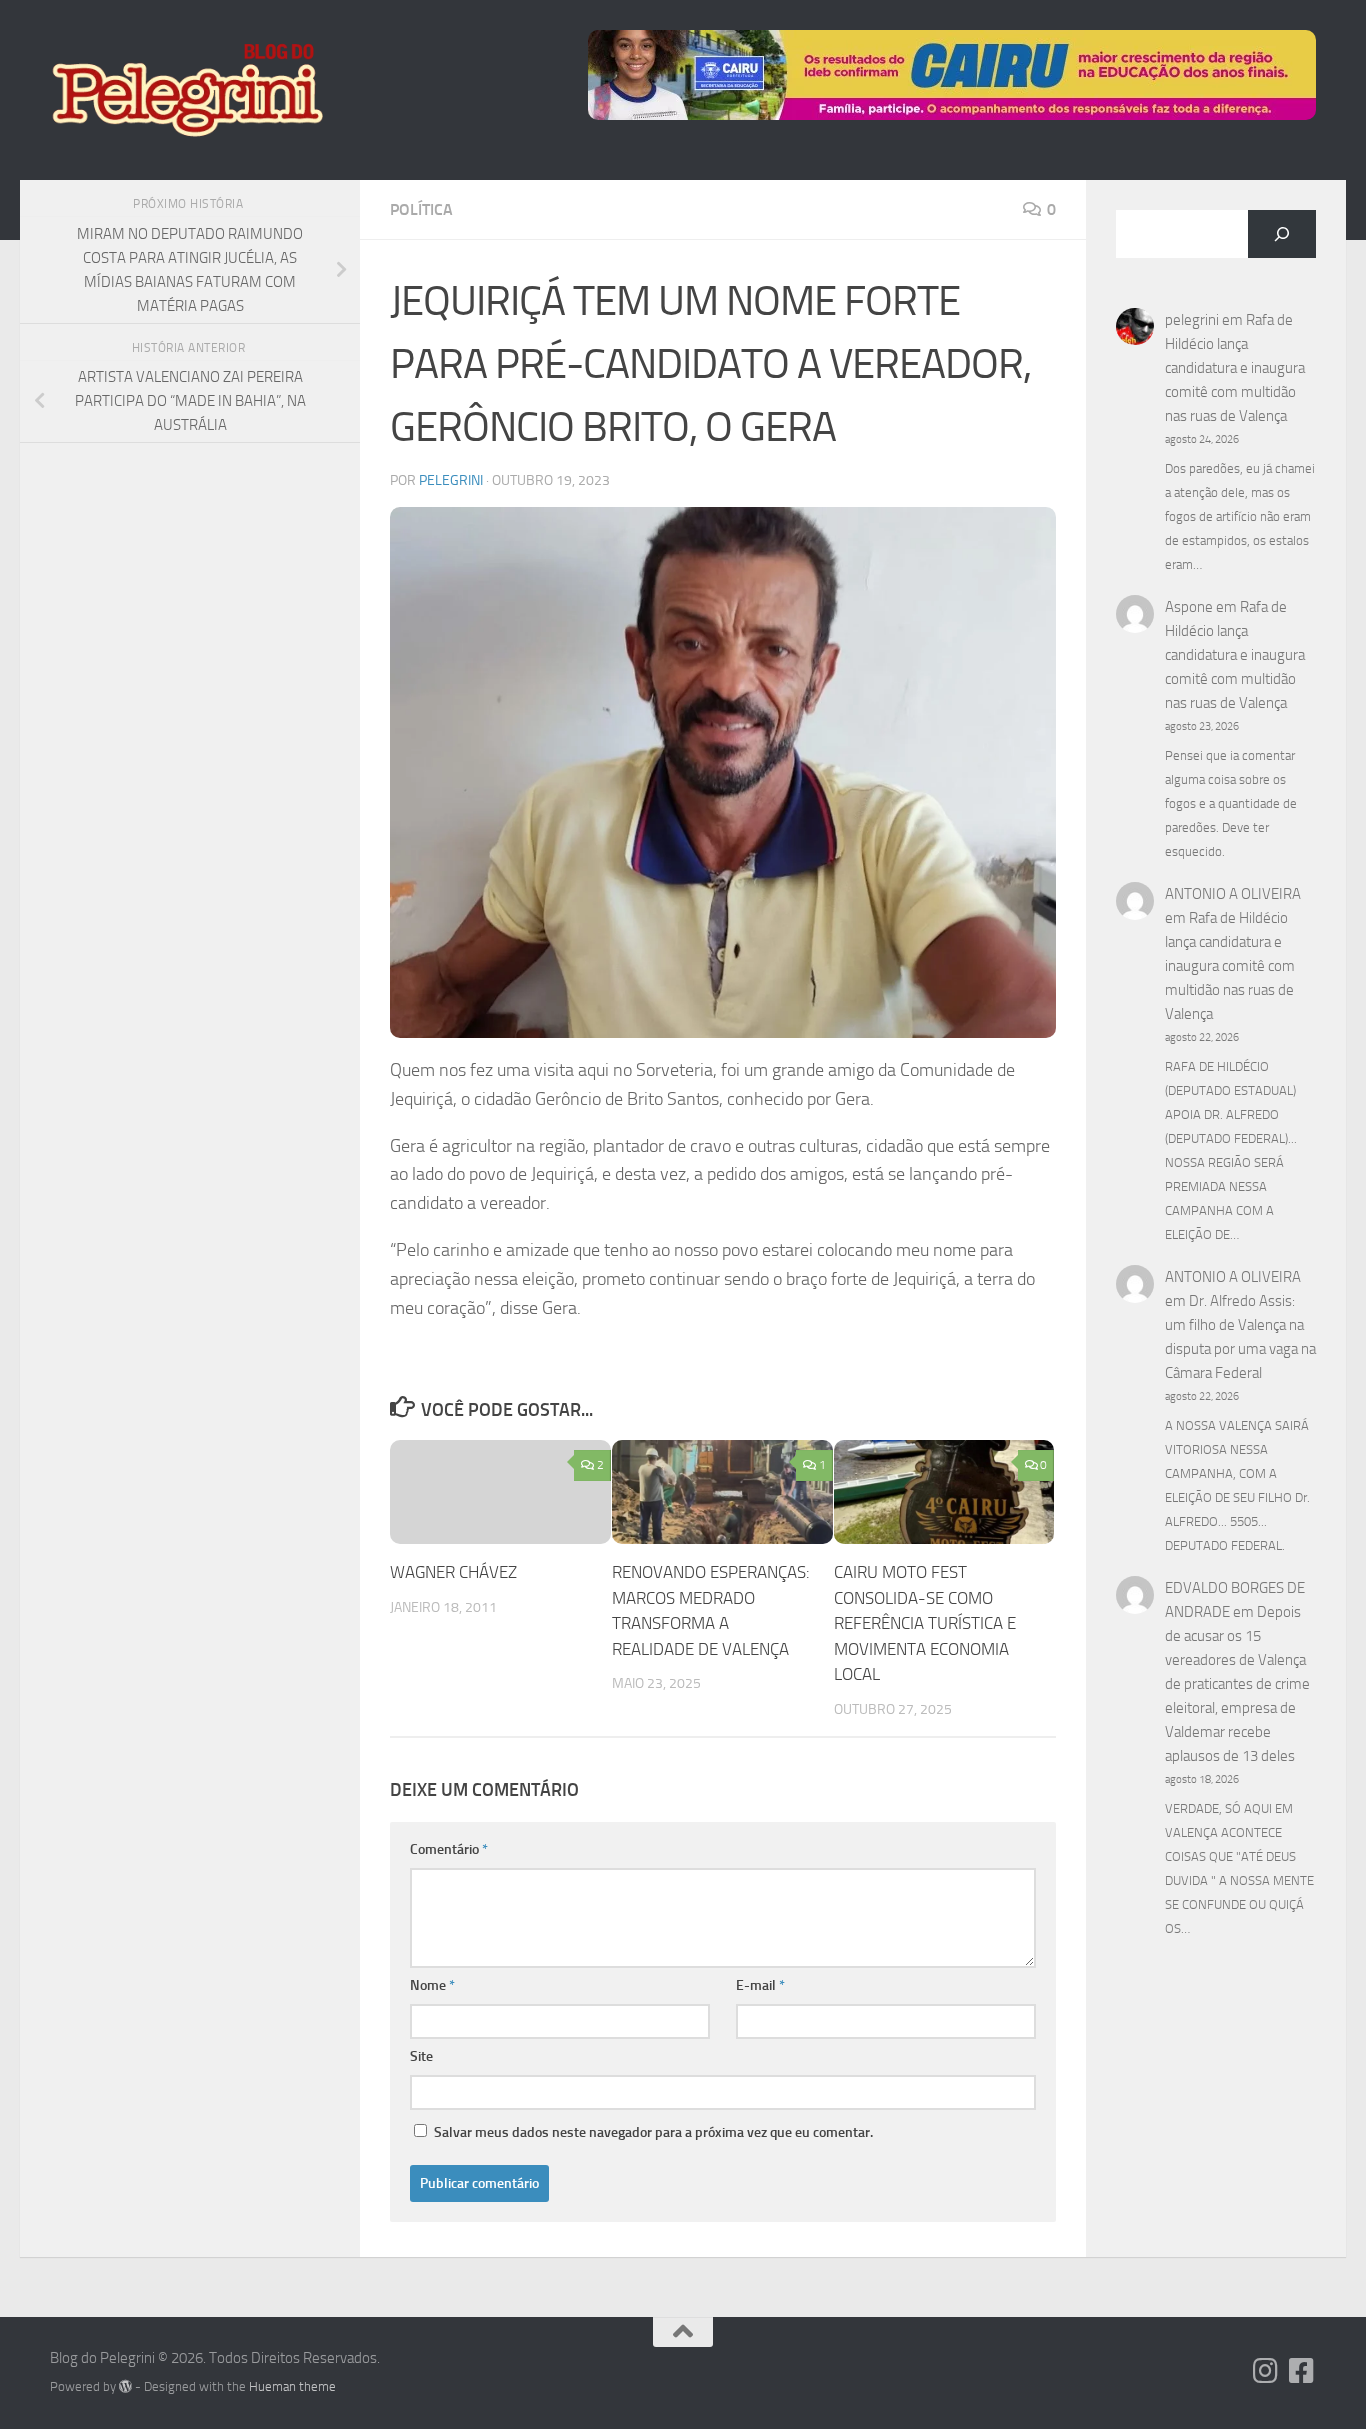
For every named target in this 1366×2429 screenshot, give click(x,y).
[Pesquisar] (1282, 234)
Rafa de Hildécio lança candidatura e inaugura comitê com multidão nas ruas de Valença (1235, 368)
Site (421, 2056)
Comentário (449, 1849)
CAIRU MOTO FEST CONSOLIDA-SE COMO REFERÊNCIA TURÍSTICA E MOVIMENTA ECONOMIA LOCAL (925, 1623)
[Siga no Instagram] (1266, 2371)
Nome (432, 1985)
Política (421, 209)
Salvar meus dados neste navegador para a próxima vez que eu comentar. (653, 2132)
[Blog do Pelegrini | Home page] (186, 90)
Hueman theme (292, 2386)
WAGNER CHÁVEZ (453, 1572)
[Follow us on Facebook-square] (1302, 2371)
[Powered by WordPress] (125, 2386)
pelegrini (451, 480)
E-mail (760, 1985)
